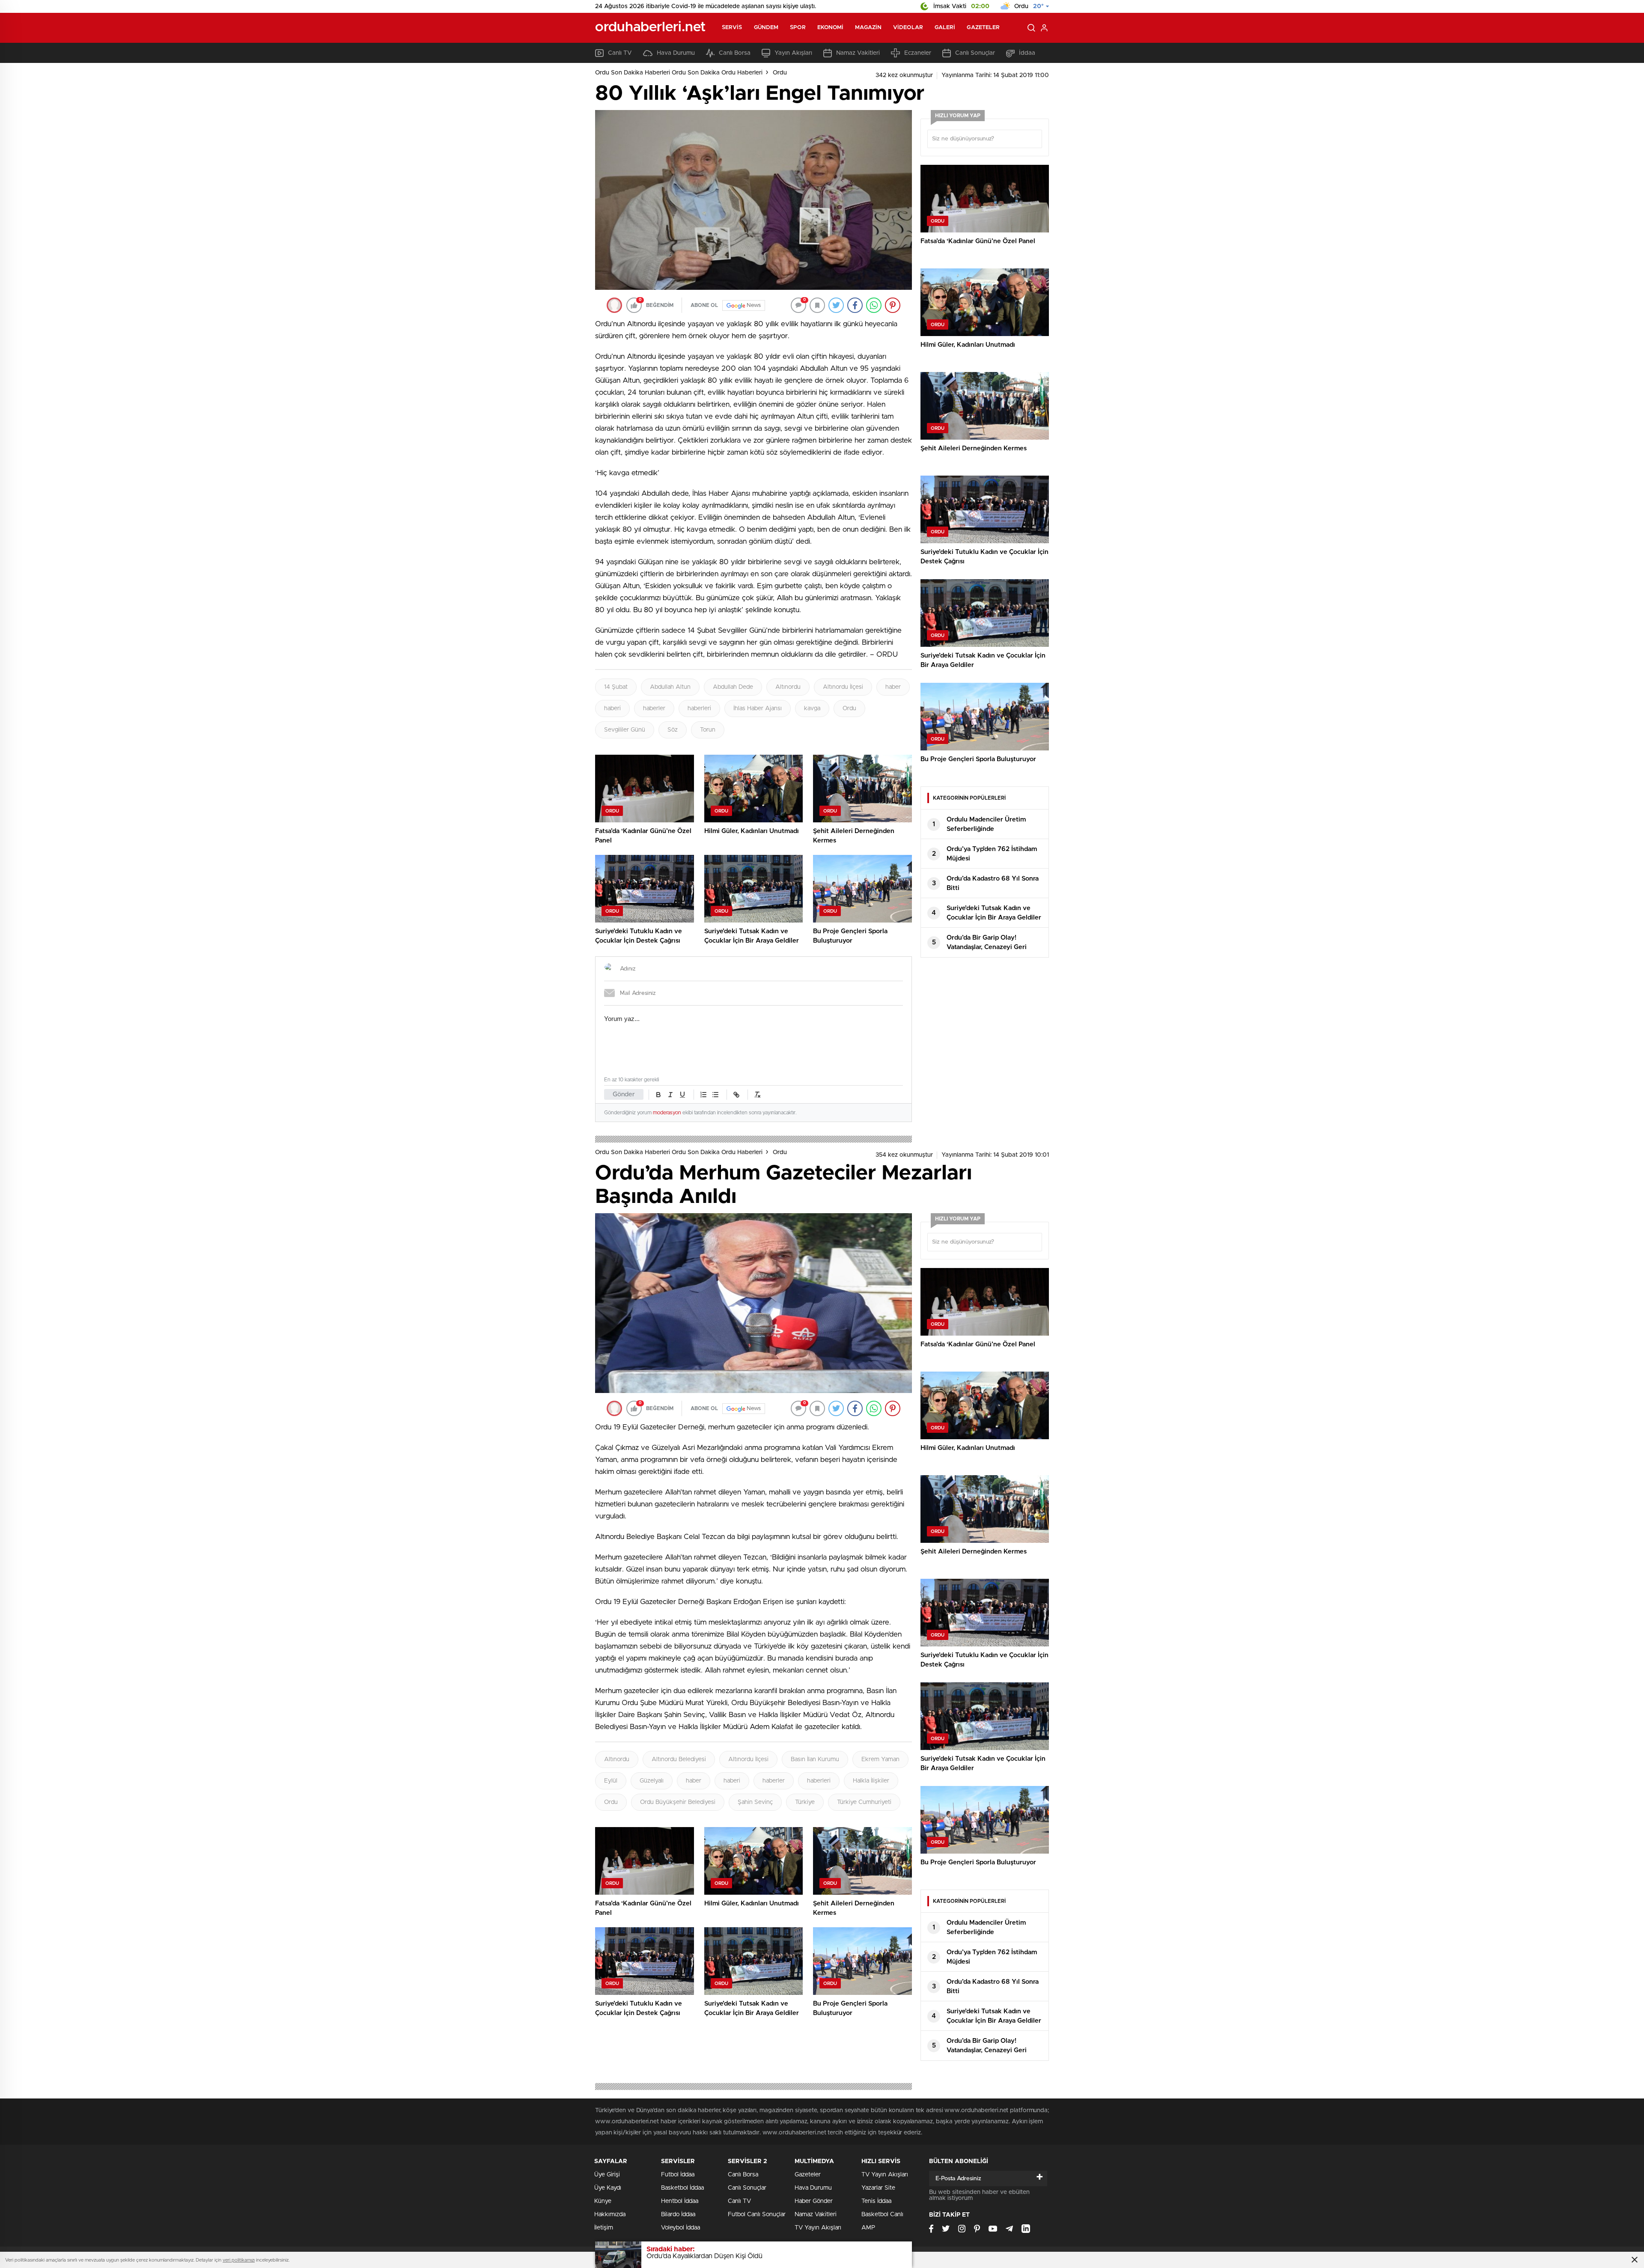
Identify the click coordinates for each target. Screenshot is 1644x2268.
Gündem (766, 28)
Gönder (624, 1094)
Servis (732, 28)
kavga (812, 708)
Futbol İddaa (678, 2175)
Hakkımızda (610, 2214)
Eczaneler (918, 53)
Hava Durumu (676, 53)
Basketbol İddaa (682, 2188)
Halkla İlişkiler (871, 1781)
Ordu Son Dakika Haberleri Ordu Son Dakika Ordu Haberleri (679, 73)
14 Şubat (616, 687)
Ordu (780, 73)
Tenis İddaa (876, 2201)
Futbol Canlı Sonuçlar (757, 2214)
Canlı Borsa (735, 53)
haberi (612, 708)
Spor (798, 28)
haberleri (699, 708)
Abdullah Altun (670, 687)
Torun (708, 730)
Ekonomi (831, 28)
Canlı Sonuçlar (975, 53)
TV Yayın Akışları (818, 2228)
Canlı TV (620, 53)
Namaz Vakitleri (858, 53)
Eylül (611, 1781)
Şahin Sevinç (755, 1802)
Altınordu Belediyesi (679, 1759)
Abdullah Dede (733, 687)
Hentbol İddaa (680, 2201)
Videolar (908, 28)
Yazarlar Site (878, 2188)
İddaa (1027, 53)
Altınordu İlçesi (843, 687)
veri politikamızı (239, 2260)
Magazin (868, 28)
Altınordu (788, 687)
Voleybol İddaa (681, 2228)
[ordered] (703, 1095)
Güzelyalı (652, 1781)
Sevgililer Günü (625, 730)
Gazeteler (983, 28)
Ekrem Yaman (880, 1759)
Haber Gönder (814, 2201)
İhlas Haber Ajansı (758, 708)
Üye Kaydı (608, 2188)
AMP (868, 2228)
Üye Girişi (607, 2175)
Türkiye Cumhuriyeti (864, 1802)
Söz (673, 730)
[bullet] (715, 1095)
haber (893, 687)
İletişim (604, 2228)
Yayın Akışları (793, 53)
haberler (654, 708)
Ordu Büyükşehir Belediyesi (678, 1802)
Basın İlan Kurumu (815, 1759)
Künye (603, 2201)
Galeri (945, 28)
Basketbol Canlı (882, 2214)
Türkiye (805, 1802)
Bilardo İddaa (678, 2214)
